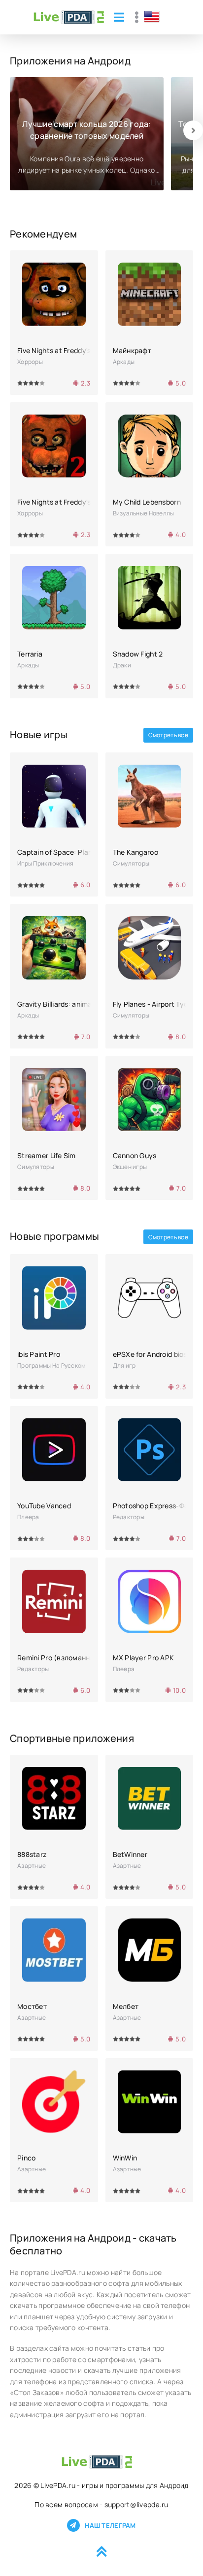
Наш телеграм (110, 2525)
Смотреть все (168, 735)
